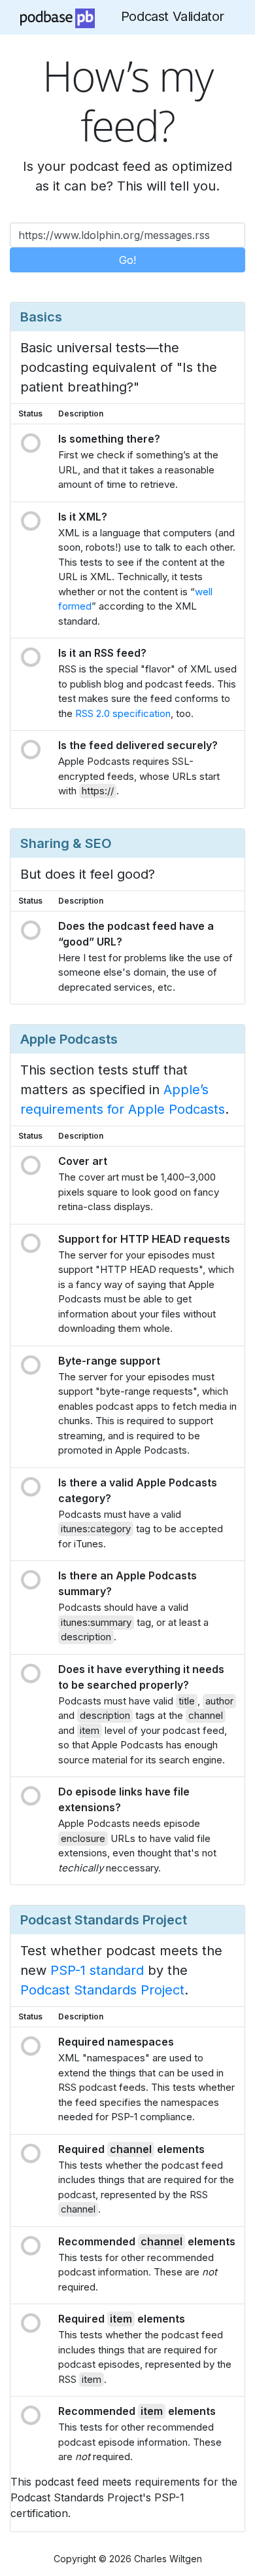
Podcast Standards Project (102, 1990)
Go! (127, 260)
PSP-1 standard (97, 1970)
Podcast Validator (173, 16)
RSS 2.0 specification (123, 713)
